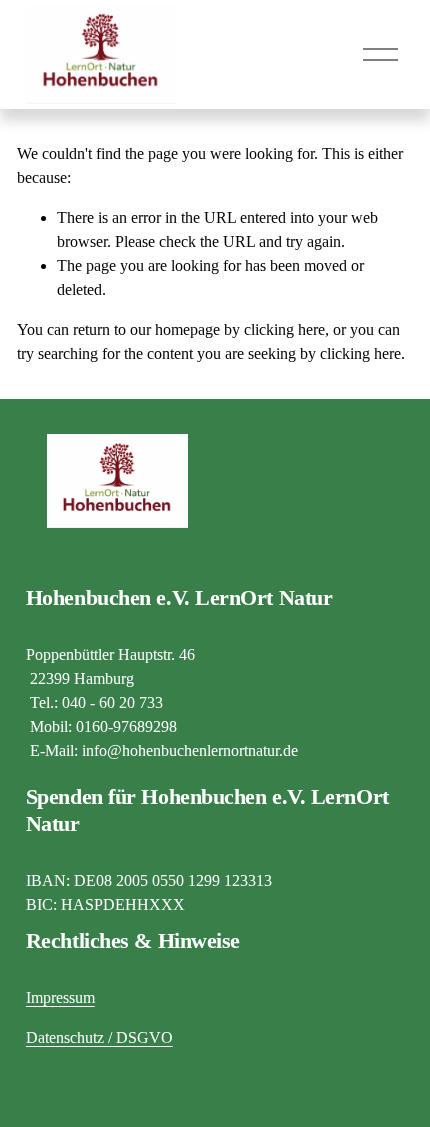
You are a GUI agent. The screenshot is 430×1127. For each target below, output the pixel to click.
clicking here (284, 329)
